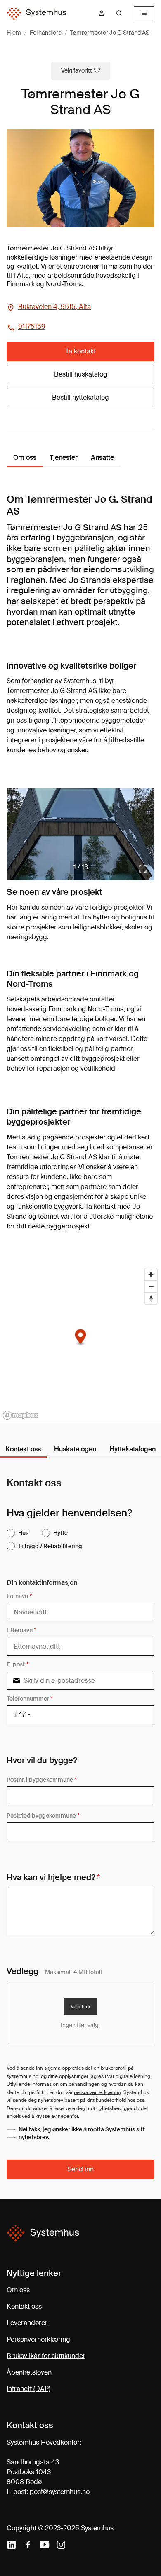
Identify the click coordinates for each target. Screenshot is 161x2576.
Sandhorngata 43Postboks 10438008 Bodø (33, 2472)
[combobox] (122, 13)
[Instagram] (61, 2545)
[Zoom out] (151, 1286)
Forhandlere (46, 33)
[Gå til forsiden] (37, 13)
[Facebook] (28, 2545)
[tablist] (80, 1450)
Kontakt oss (24, 2306)
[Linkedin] (12, 2545)
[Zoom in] (151, 1274)
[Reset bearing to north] (151, 1298)
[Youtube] (45, 2545)
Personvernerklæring (38, 2339)
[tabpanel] (80, 1828)
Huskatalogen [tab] (75, 1449)
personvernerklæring (97, 2092)
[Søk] (119, 13)
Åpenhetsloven (29, 2372)
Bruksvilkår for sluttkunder (46, 2356)
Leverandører (27, 2323)
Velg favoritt (77, 70)
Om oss (18, 2290)
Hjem (14, 33)
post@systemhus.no (60, 2492)
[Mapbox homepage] (21, 1415)
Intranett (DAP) (28, 2389)
